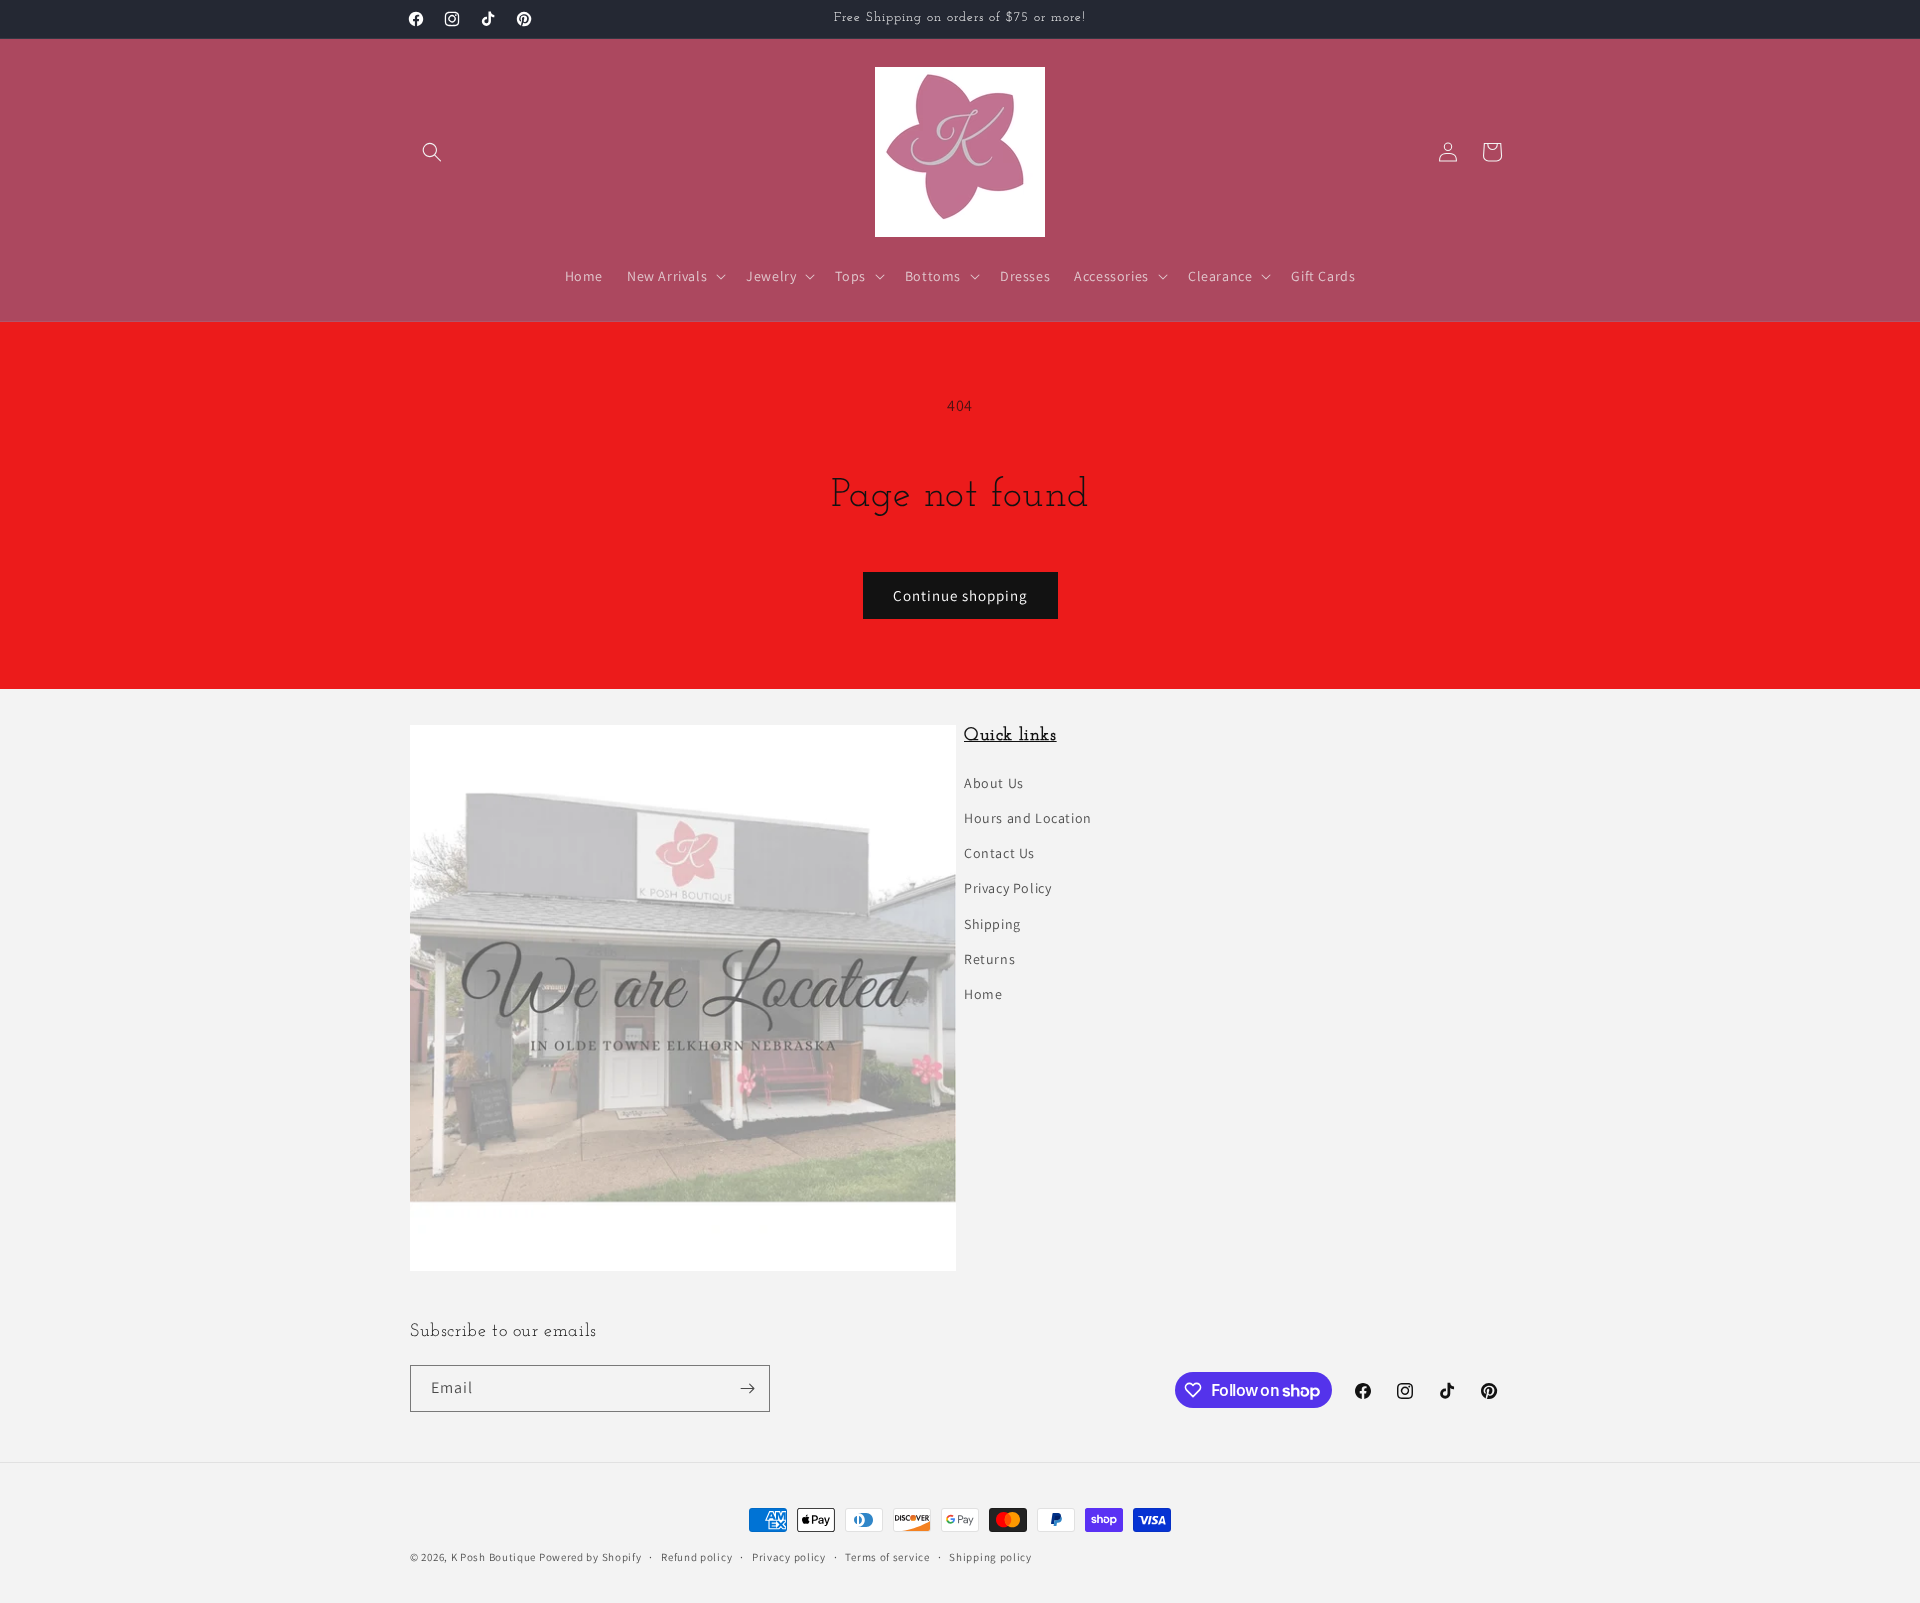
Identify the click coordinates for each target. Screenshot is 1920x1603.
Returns (989, 959)
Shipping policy (990, 1557)
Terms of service (887, 1557)
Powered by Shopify (590, 1557)
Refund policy (696, 1557)
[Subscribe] (747, 1388)
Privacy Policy (1007, 888)
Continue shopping (960, 595)
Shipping (992, 924)
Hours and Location (1028, 818)
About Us (994, 783)
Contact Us (999, 853)
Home (983, 994)
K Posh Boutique (494, 1557)
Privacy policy (789, 1557)
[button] (432, 152)
